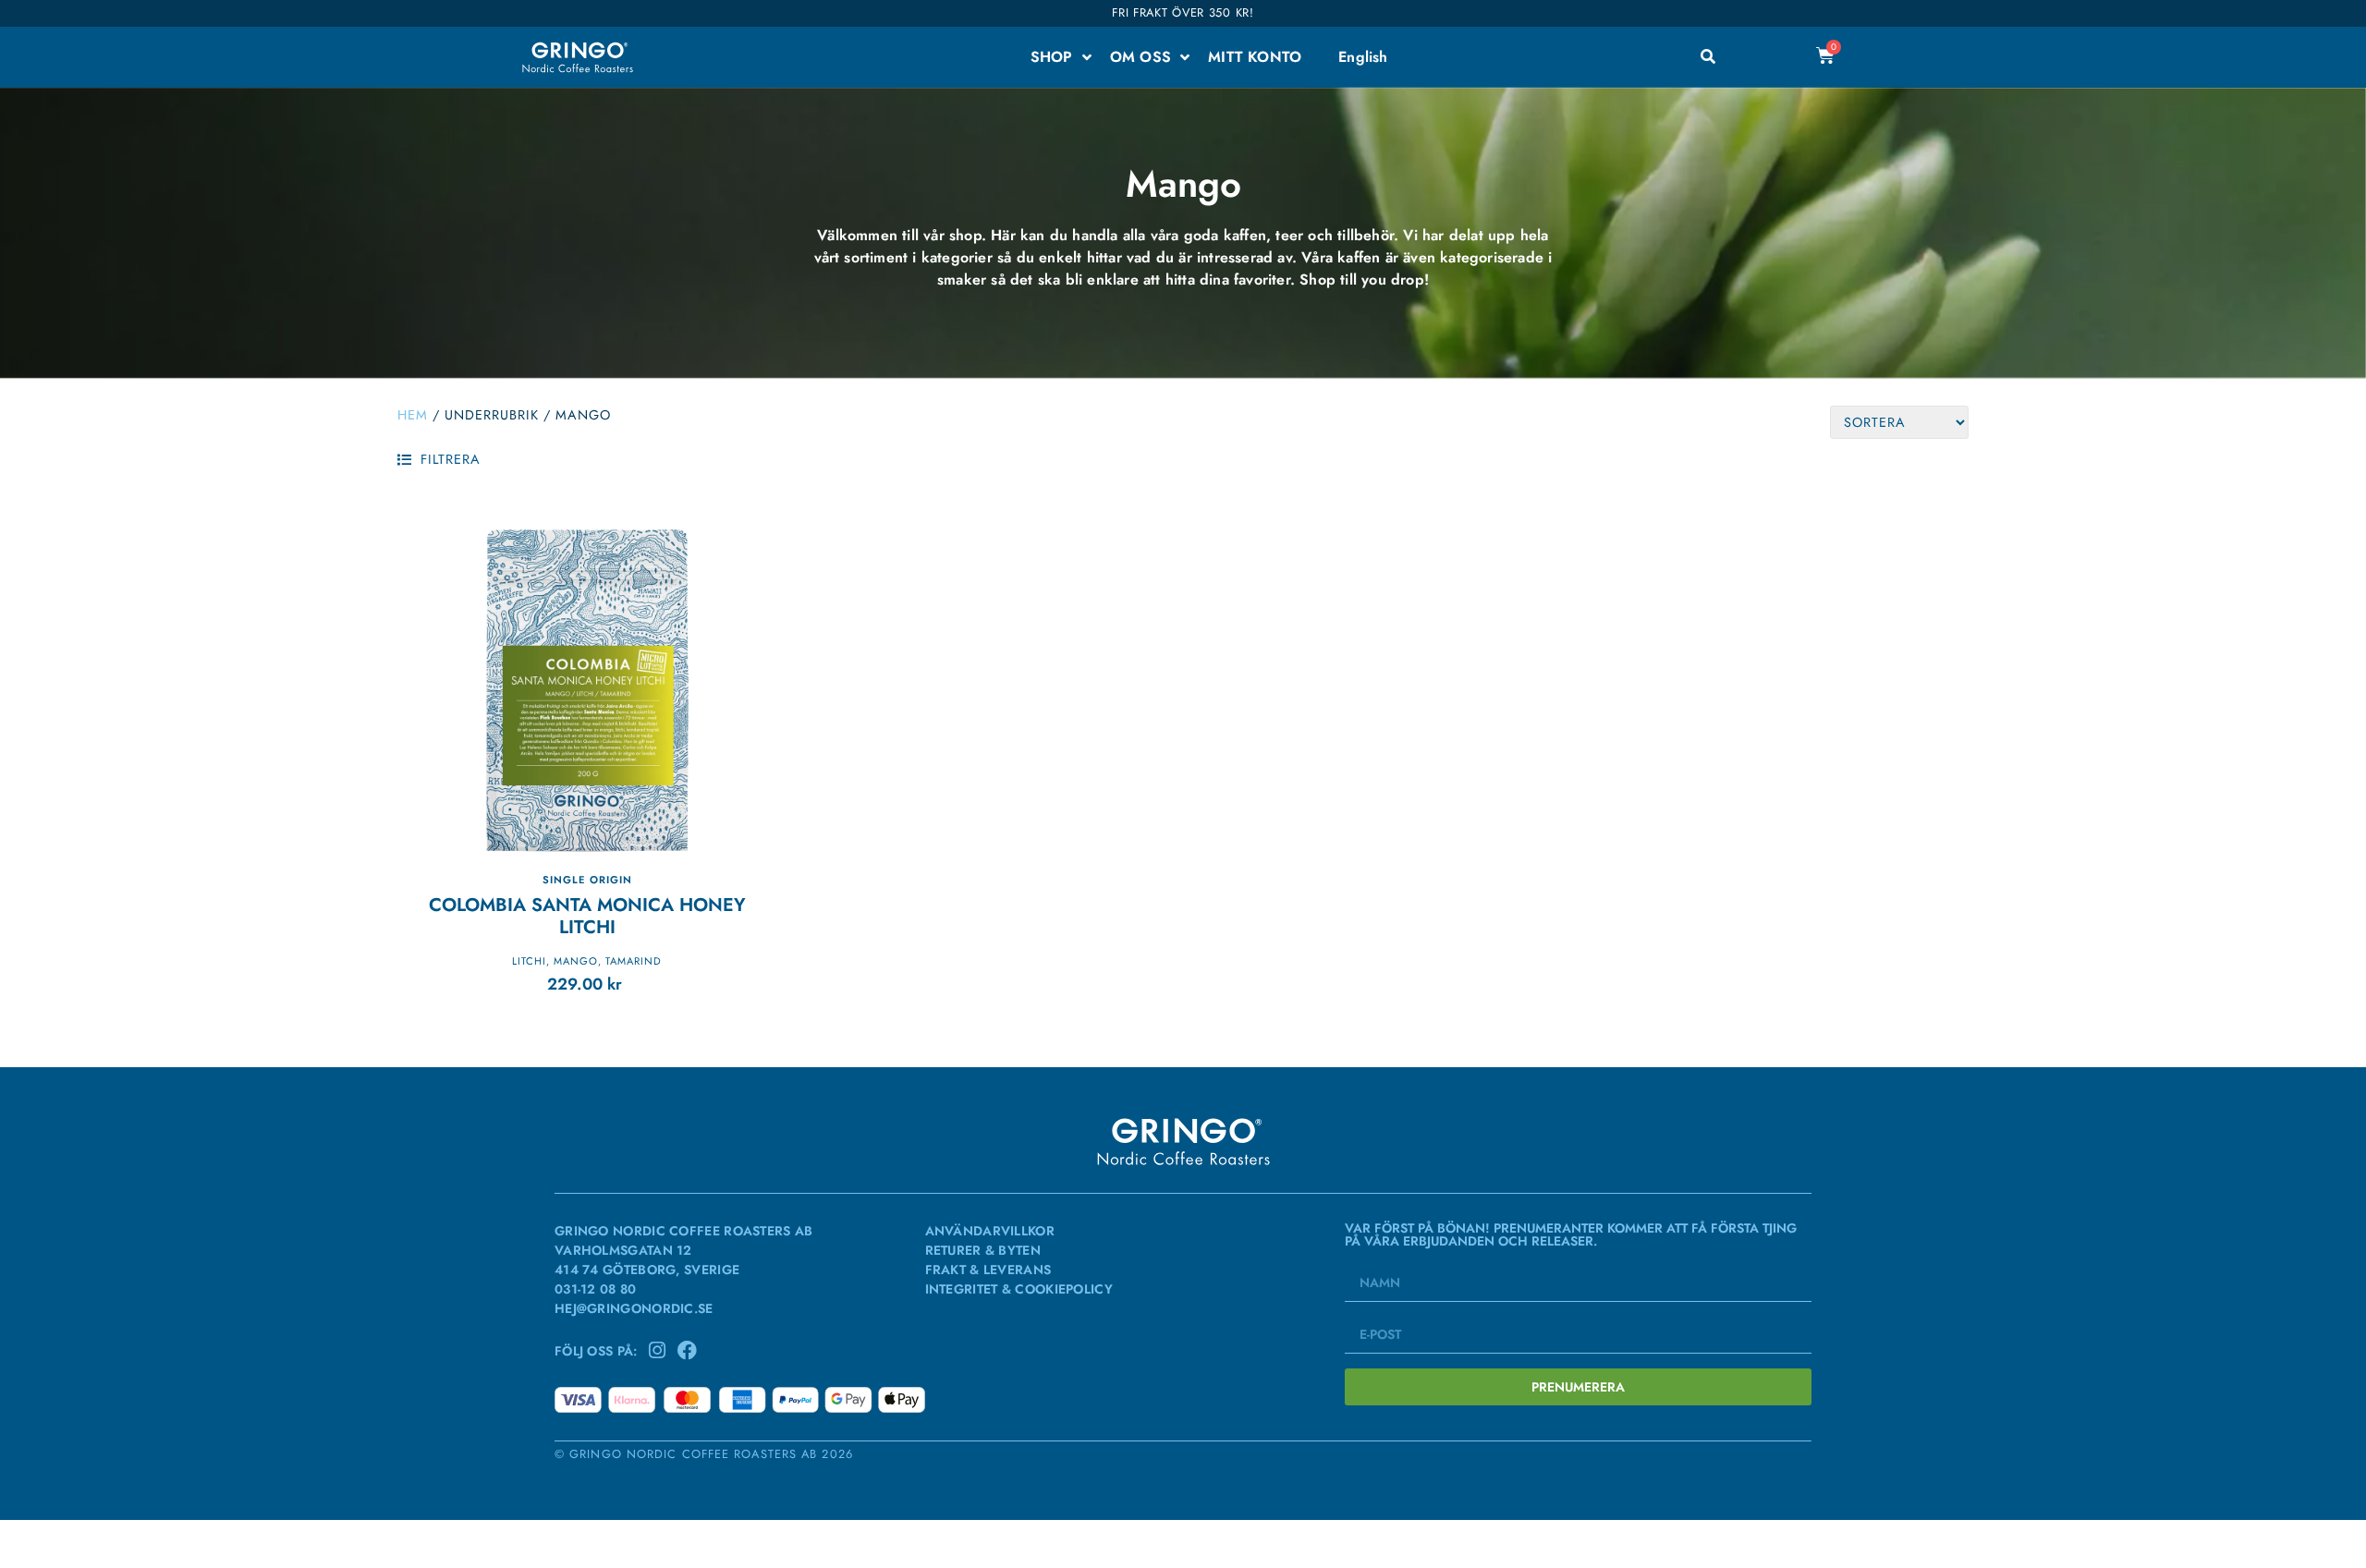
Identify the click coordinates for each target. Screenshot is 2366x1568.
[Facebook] (687, 1350)
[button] (439, 460)
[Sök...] (1708, 57)
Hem (413, 415)
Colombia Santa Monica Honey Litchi (587, 916)
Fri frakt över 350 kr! (1183, 12)
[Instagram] (658, 1350)
